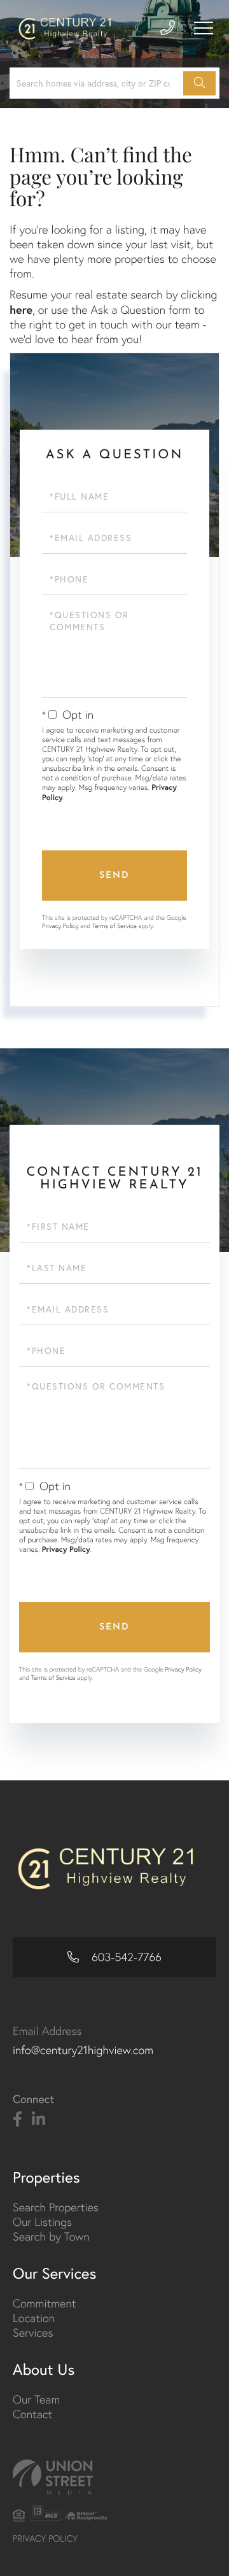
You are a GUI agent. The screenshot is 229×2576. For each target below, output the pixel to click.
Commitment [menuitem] (45, 2303)
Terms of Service (114, 926)
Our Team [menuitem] (36, 2399)
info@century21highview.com (83, 2050)
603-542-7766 (125, 1957)
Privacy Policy (60, 926)
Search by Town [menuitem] (51, 2236)
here (21, 309)
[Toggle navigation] (204, 28)
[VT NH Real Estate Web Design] (114, 2477)
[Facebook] (17, 2120)
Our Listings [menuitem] (42, 2222)
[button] (199, 83)
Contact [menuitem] (32, 2414)
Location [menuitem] (34, 2318)
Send (114, 876)
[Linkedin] (38, 2120)
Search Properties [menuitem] (56, 2207)
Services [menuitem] (33, 2333)
